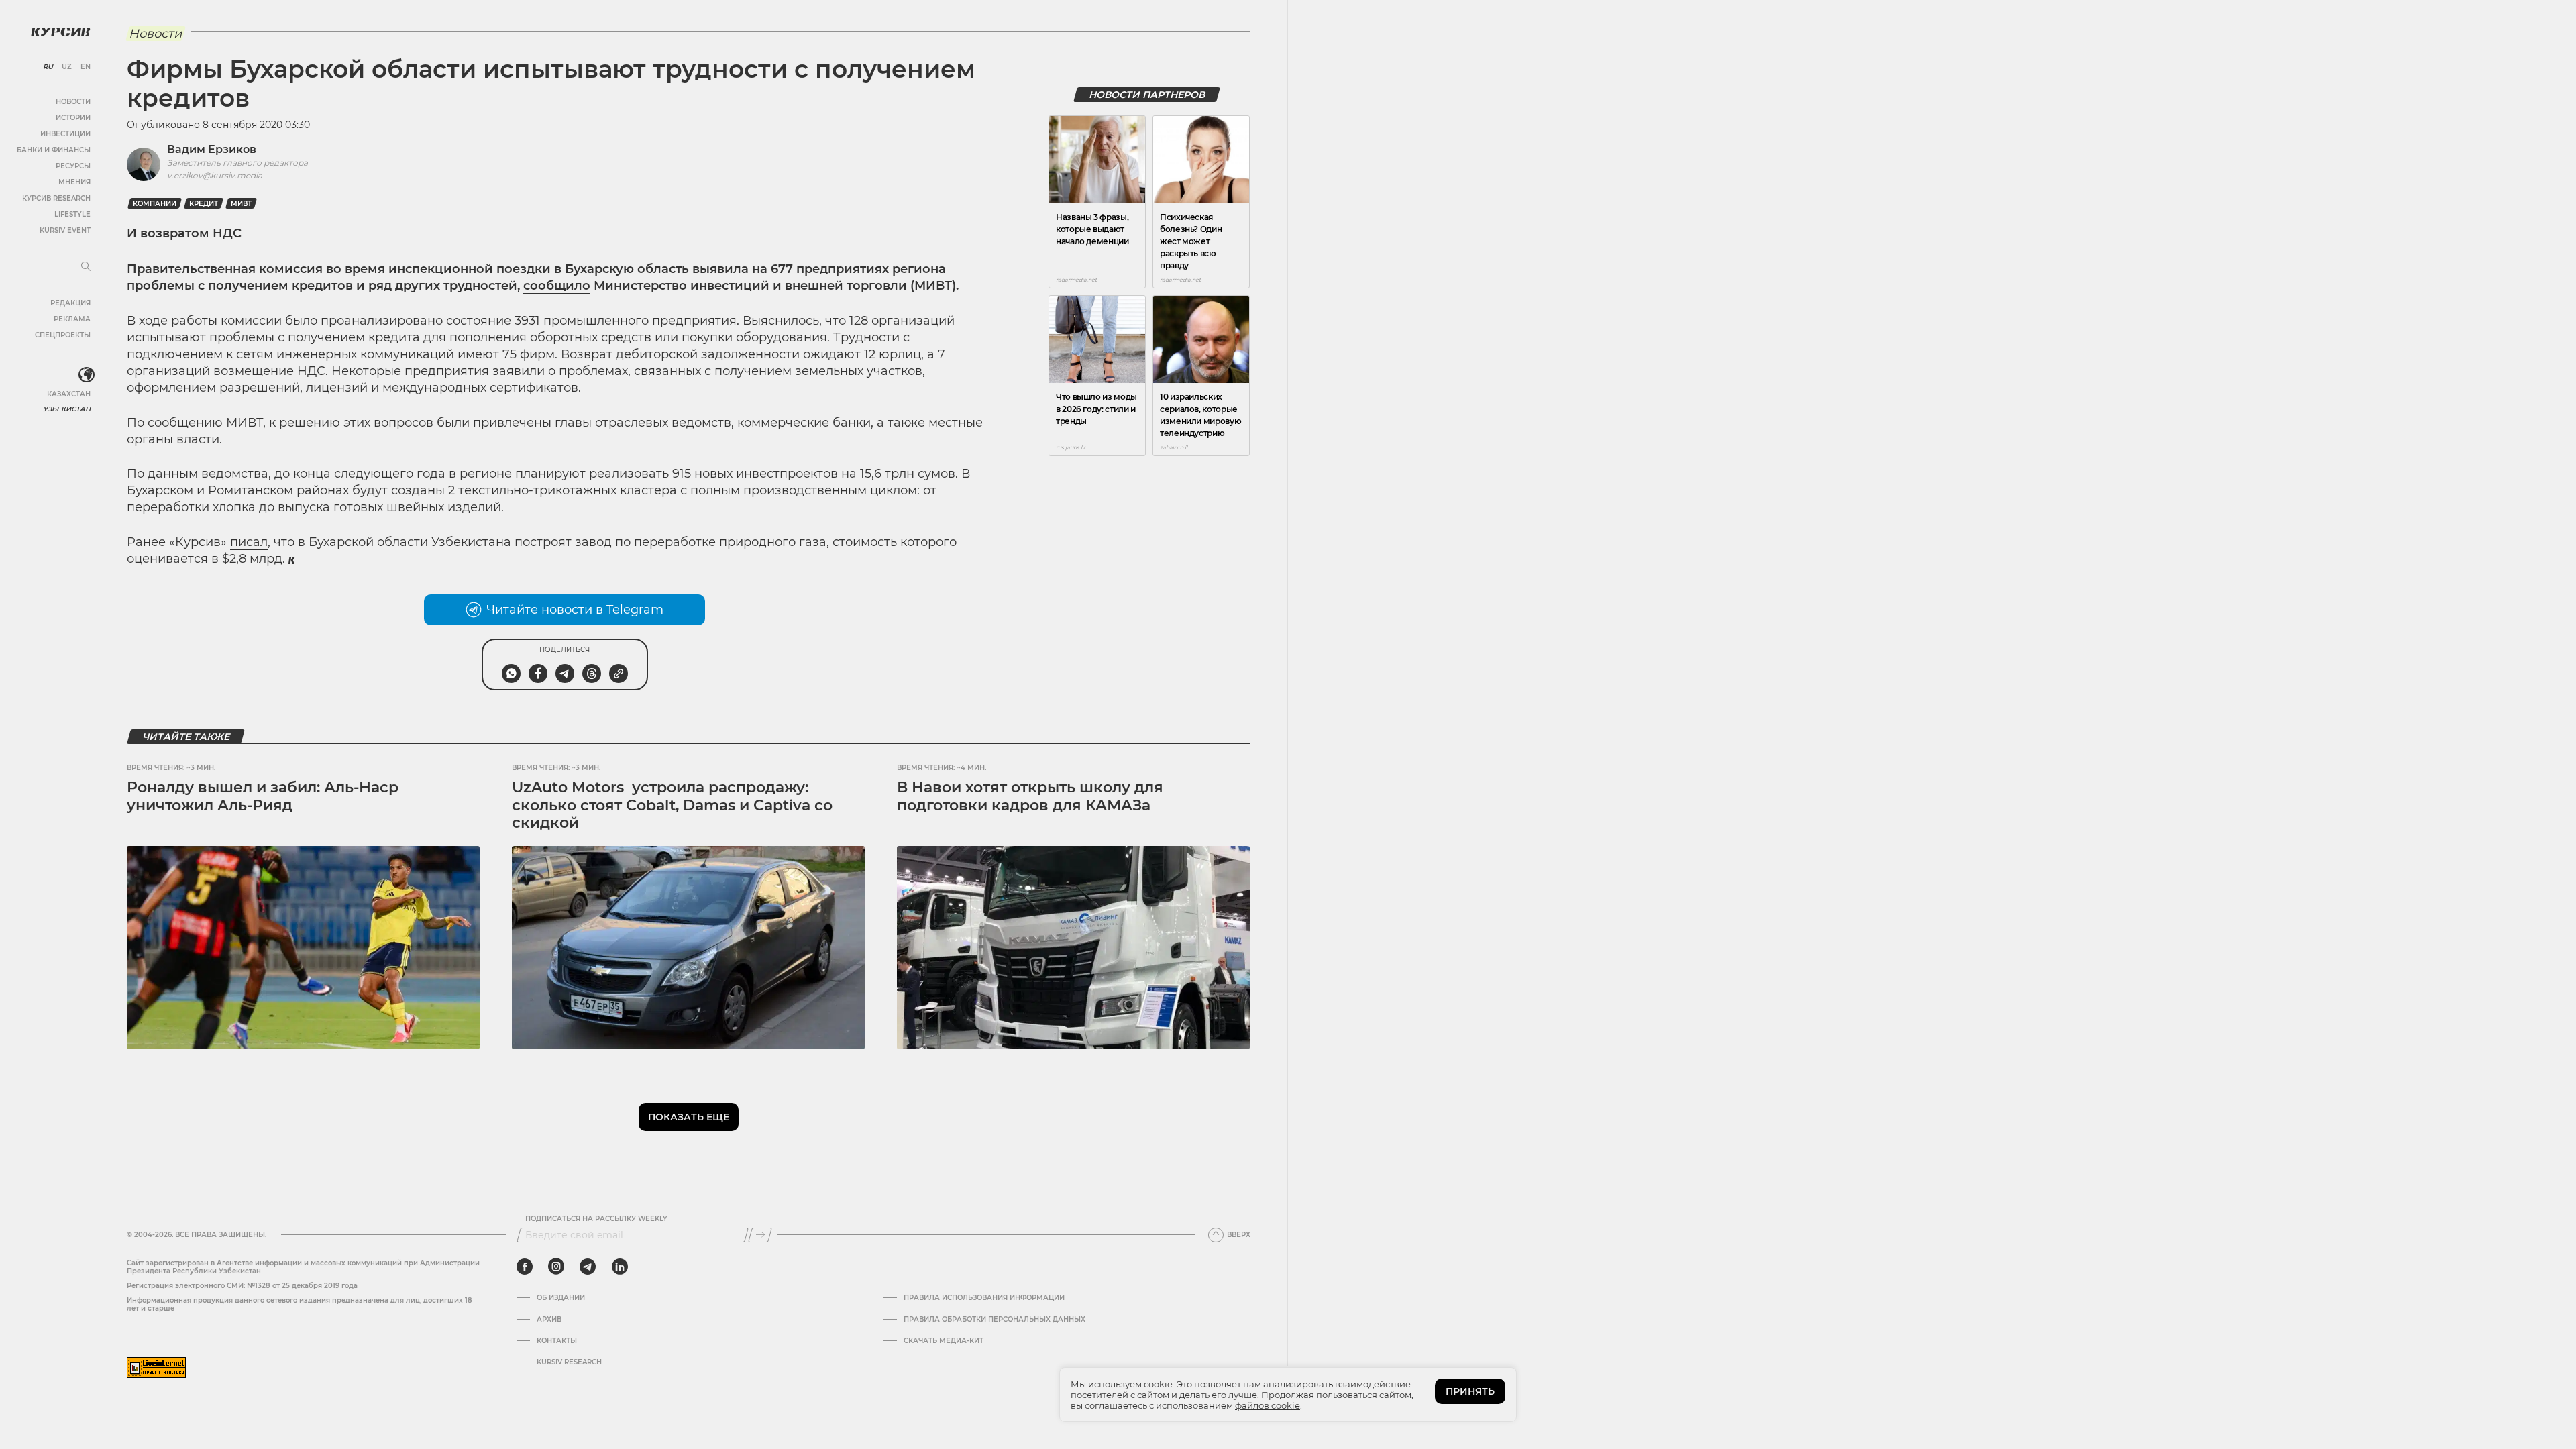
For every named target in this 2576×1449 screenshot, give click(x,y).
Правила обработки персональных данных (995, 1320)
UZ (67, 67)
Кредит (204, 204)
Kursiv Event (65, 230)
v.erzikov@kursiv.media (215, 175)
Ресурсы (73, 166)
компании (155, 204)
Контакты (557, 1341)
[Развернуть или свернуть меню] (86, 267)
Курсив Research (56, 198)
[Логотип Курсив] (60, 32)
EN (86, 67)
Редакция (70, 303)
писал (249, 542)
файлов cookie (1268, 1405)
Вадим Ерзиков (212, 149)
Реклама (72, 319)
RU (48, 67)
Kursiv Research (569, 1362)
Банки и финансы (54, 150)
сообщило (557, 286)
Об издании (561, 1298)
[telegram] (588, 1267)
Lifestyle (72, 214)
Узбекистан (67, 409)
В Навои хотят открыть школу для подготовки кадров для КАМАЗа (1030, 796)
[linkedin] (620, 1267)
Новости (73, 102)
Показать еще (689, 1117)
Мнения (74, 182)
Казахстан (69, 394)
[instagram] (556, 1267)
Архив (549, 1320)
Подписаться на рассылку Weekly (596, 1219)
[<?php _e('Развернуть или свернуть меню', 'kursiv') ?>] (87, 375)
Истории (73, 118)
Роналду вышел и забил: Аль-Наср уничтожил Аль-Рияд (263, 796)
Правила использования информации (984, 1298)
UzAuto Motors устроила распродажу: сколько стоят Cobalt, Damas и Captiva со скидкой (672, 805)
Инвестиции (65, 134)
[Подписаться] (760, 1235)
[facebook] (525, 1267)
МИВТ (241, 204)
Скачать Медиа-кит (944, 1341)
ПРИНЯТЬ (1470, 1391)
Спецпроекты (63, 335)
